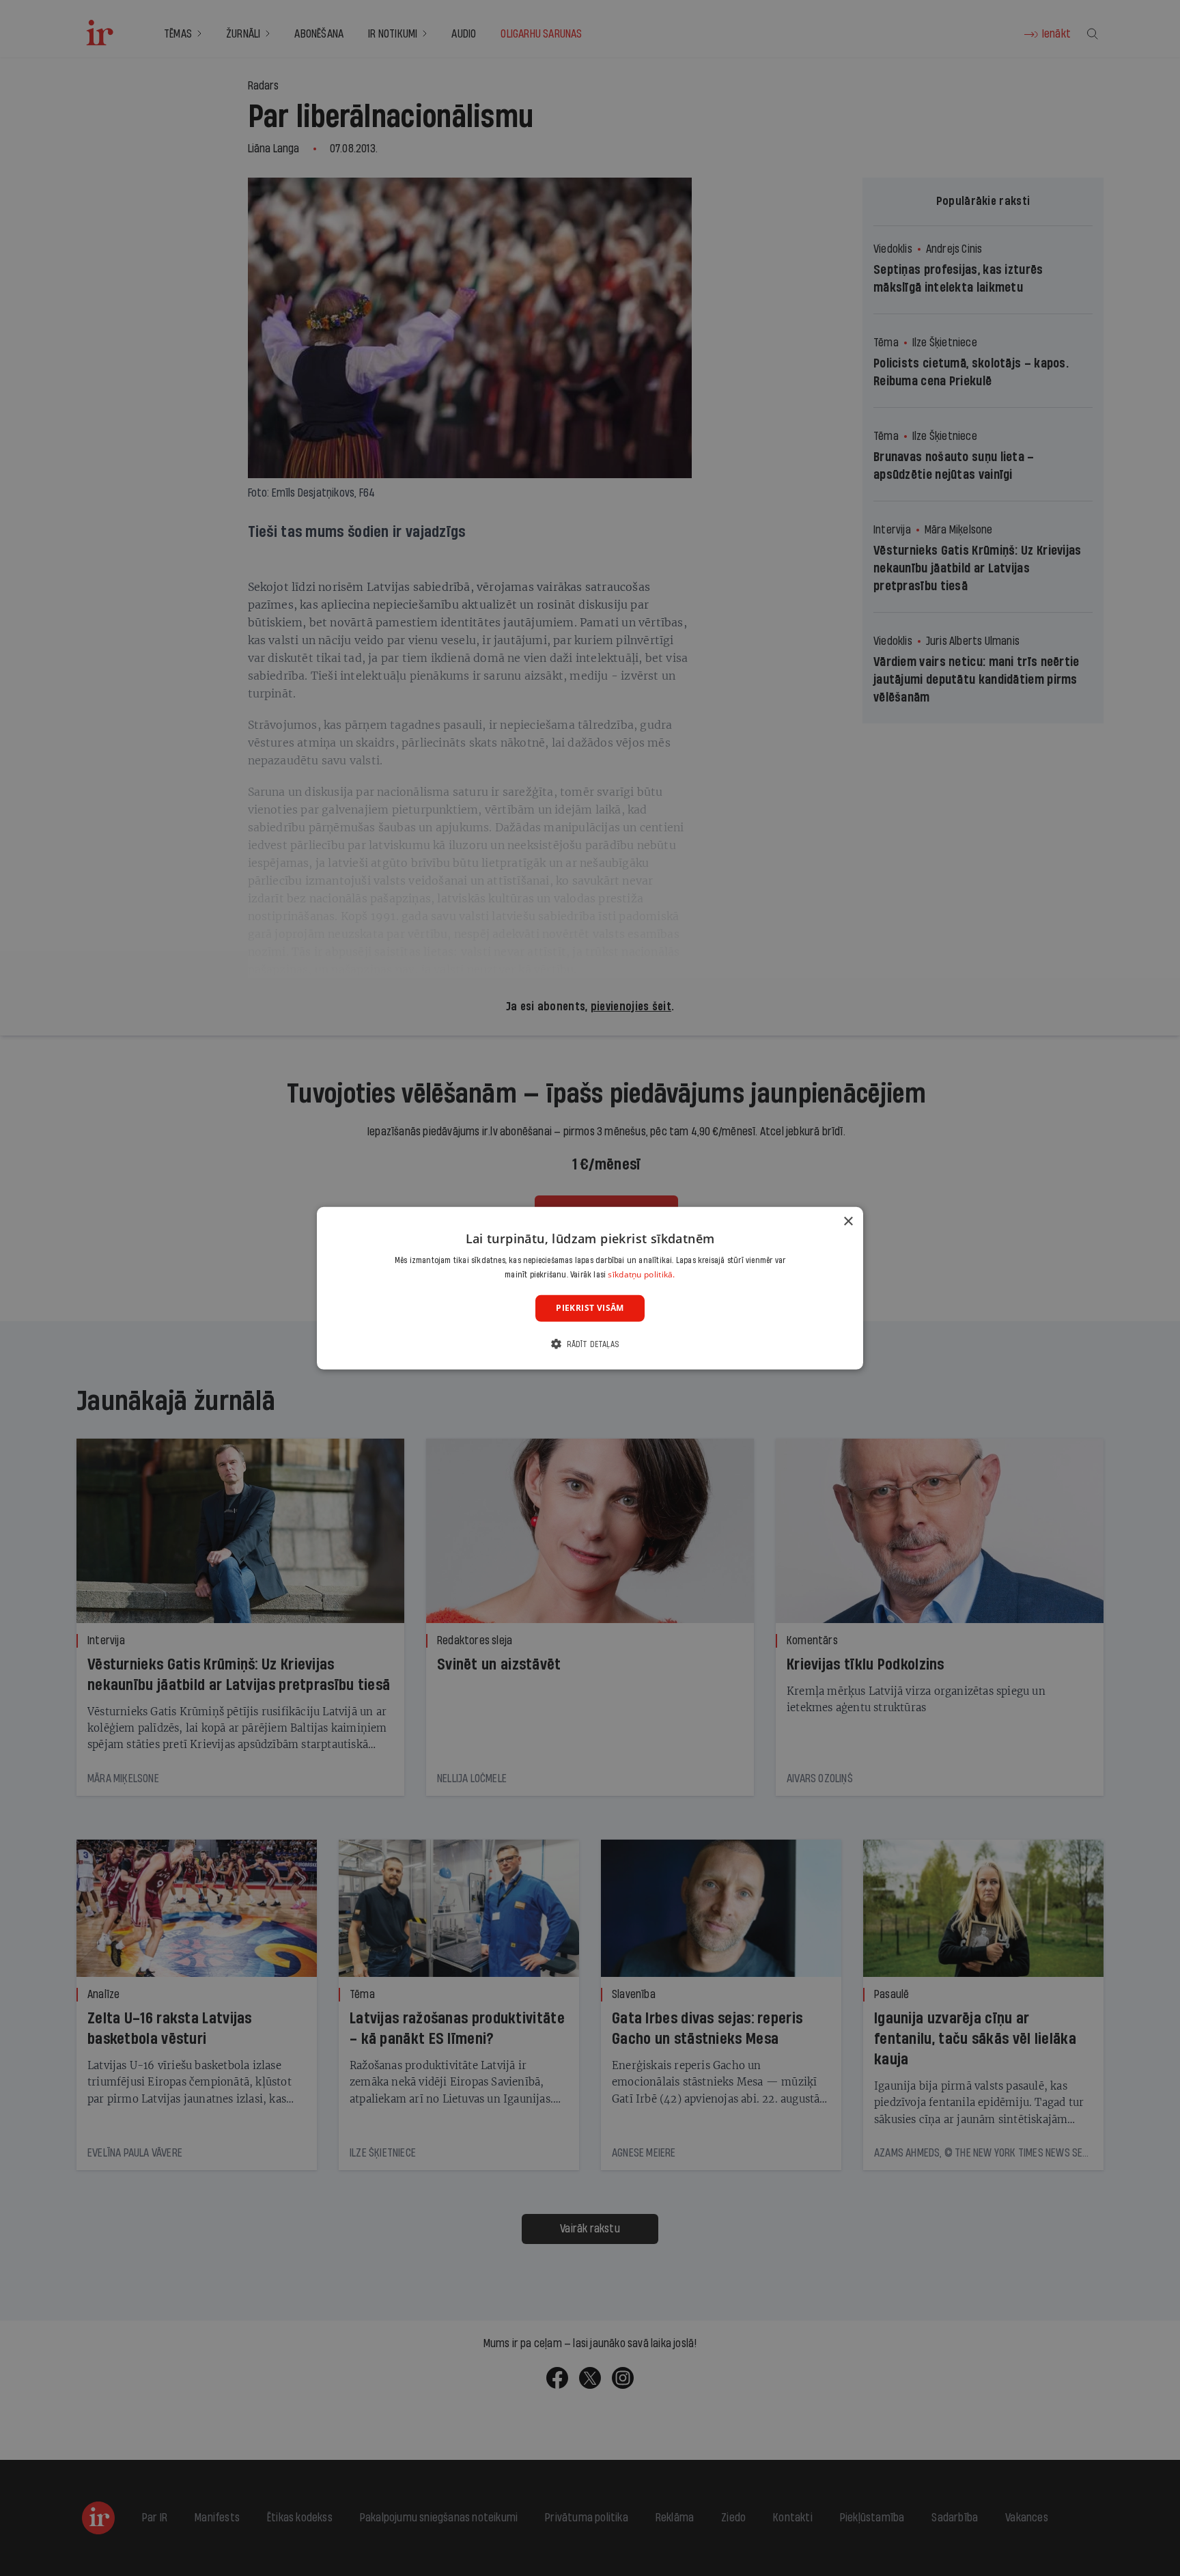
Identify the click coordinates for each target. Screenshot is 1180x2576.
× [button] (848, 1221)
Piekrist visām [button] (590, 1308)
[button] (590, 1344)
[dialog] (590, 1288)
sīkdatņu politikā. (641, 1274)
